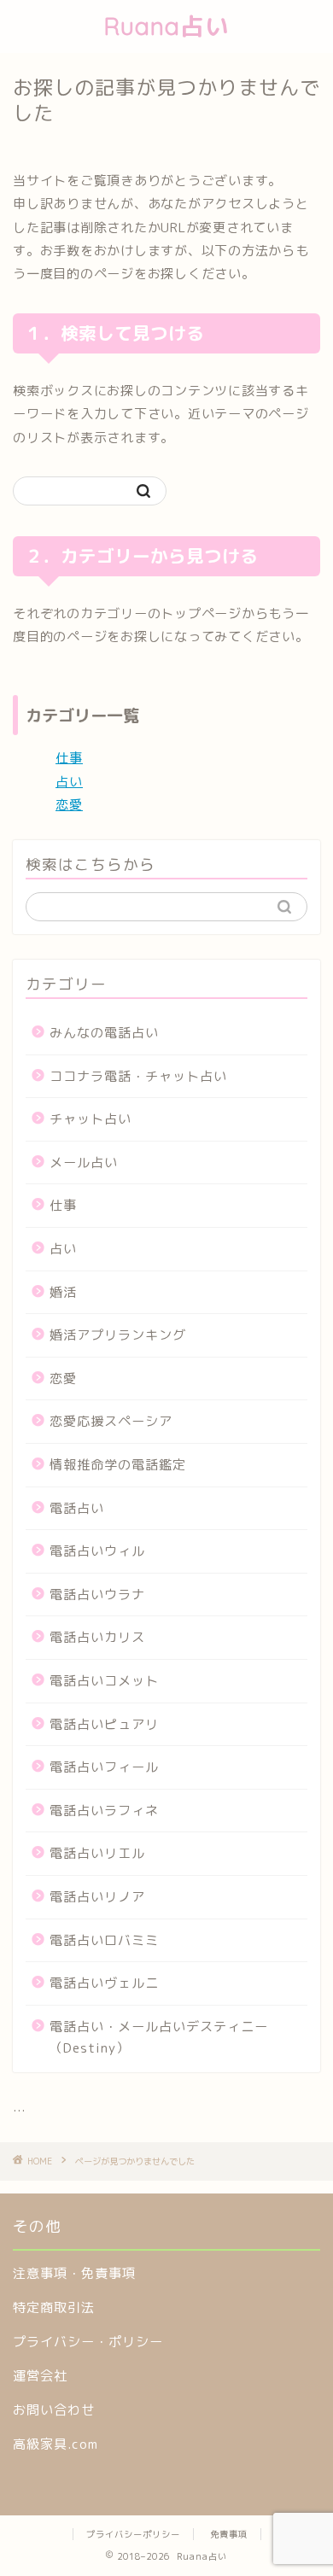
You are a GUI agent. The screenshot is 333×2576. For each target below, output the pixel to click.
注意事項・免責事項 (74, 2273)
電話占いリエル (97, 1853)
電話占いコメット (104, 1681)
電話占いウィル (97, 1551)
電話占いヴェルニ (104, 1983)
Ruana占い (166, 26)
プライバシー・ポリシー (88, 2342)
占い (69, 782)
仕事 (69, 758)
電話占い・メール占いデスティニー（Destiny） (159, 2038)
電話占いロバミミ (104, 1940)
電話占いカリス (97, 1637)
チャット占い (91, 1119)
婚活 (63, 1292)
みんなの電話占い (104, 1033)
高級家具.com (55, 2444)
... (19, 2107)
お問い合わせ (54, 2410)
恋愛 (69, 805)
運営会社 (40, 2376)
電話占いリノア (97, 1897)
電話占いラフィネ (104, 1811)
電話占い (77, 1508)
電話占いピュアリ (104, 1724)
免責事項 (229, 2534)
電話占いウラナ (97, 1595)
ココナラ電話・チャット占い (138, 1076)
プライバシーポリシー (133, 2534)
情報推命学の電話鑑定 (118, 1465)
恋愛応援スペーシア (111, 1421)
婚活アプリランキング (118, 1335)
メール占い (84, 1162)
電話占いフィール (104, 1767)
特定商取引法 (54, 2307)
